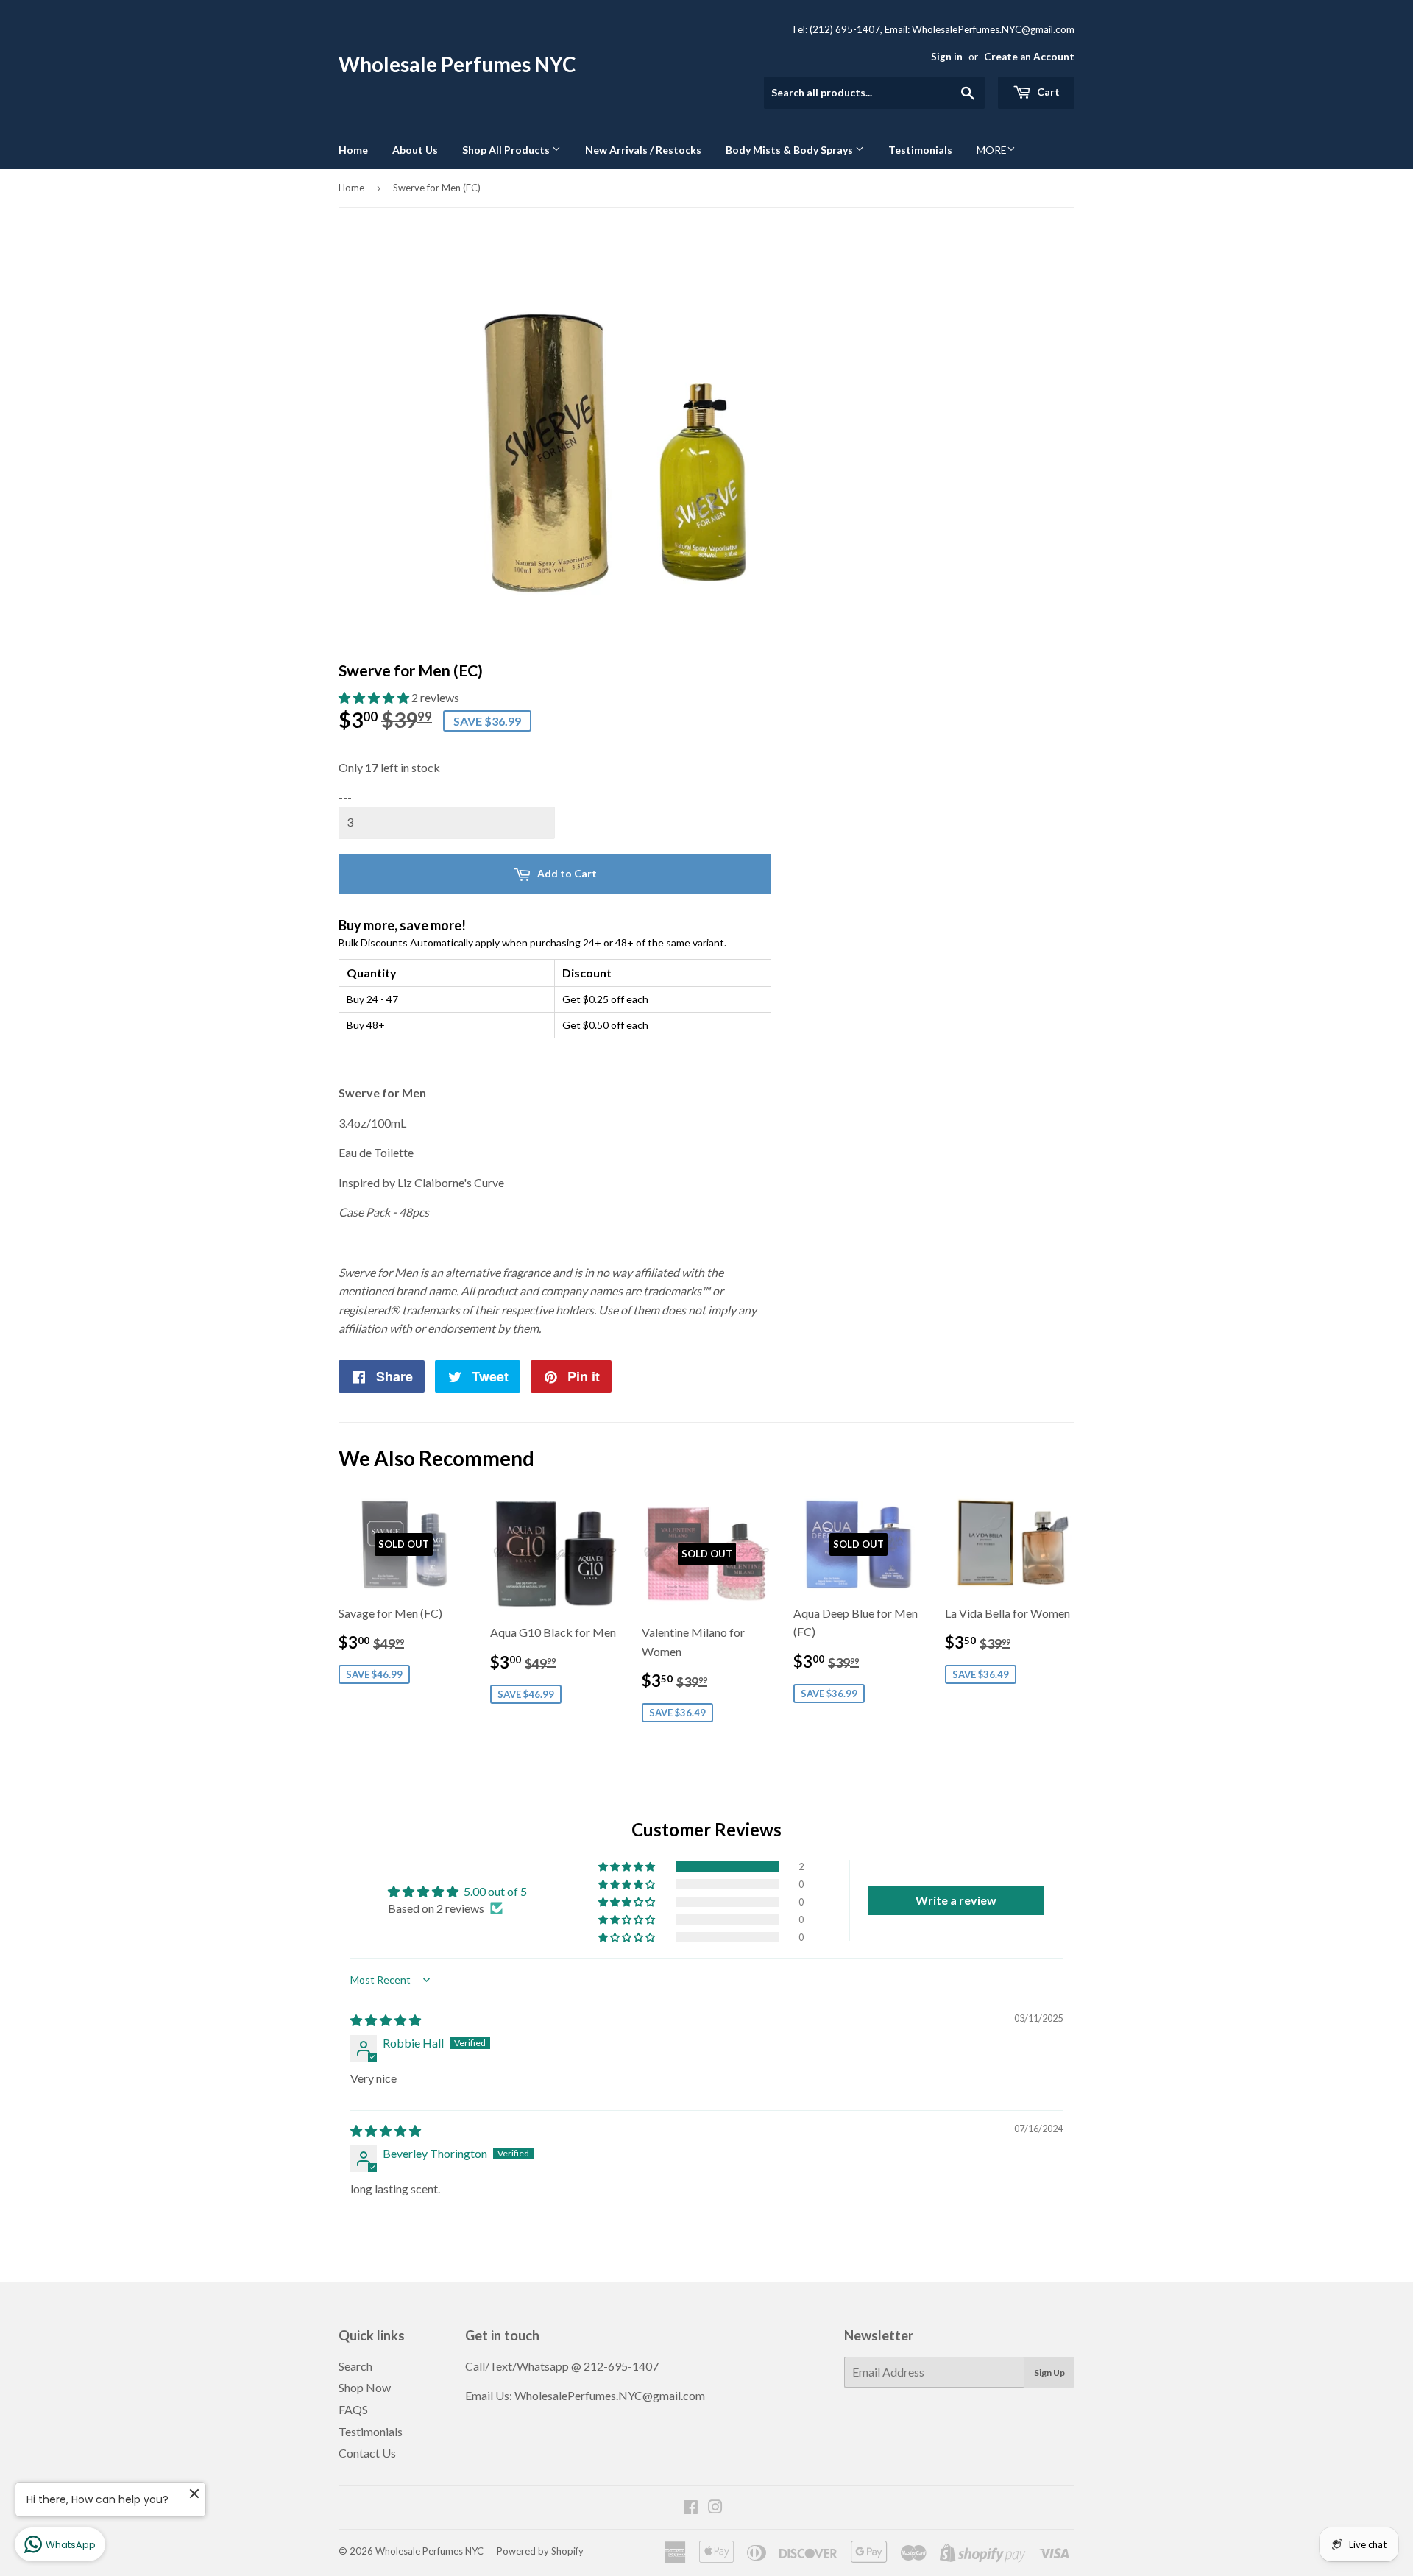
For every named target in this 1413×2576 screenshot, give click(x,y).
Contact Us (367, 2453)
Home (353, 150)
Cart (1047, 92)
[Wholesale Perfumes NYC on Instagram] (715, 2508)
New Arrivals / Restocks (643, 150)
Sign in (947, 57)
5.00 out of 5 (495, 1891)
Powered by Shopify (540, 2551)
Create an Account (1029, 57)
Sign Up (1049, 2372)
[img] (386, 2020)
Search (355, 2366)
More (992, 150)
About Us (415, 150)
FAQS (353, 2409)
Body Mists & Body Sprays (790, 150)
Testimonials (920, 150)
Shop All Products (507, 150)
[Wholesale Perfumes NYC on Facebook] (691, 2508)
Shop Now (365, 2387)
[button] (375, 697)
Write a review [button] (956, 1900)
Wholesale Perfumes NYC (457, 64)
